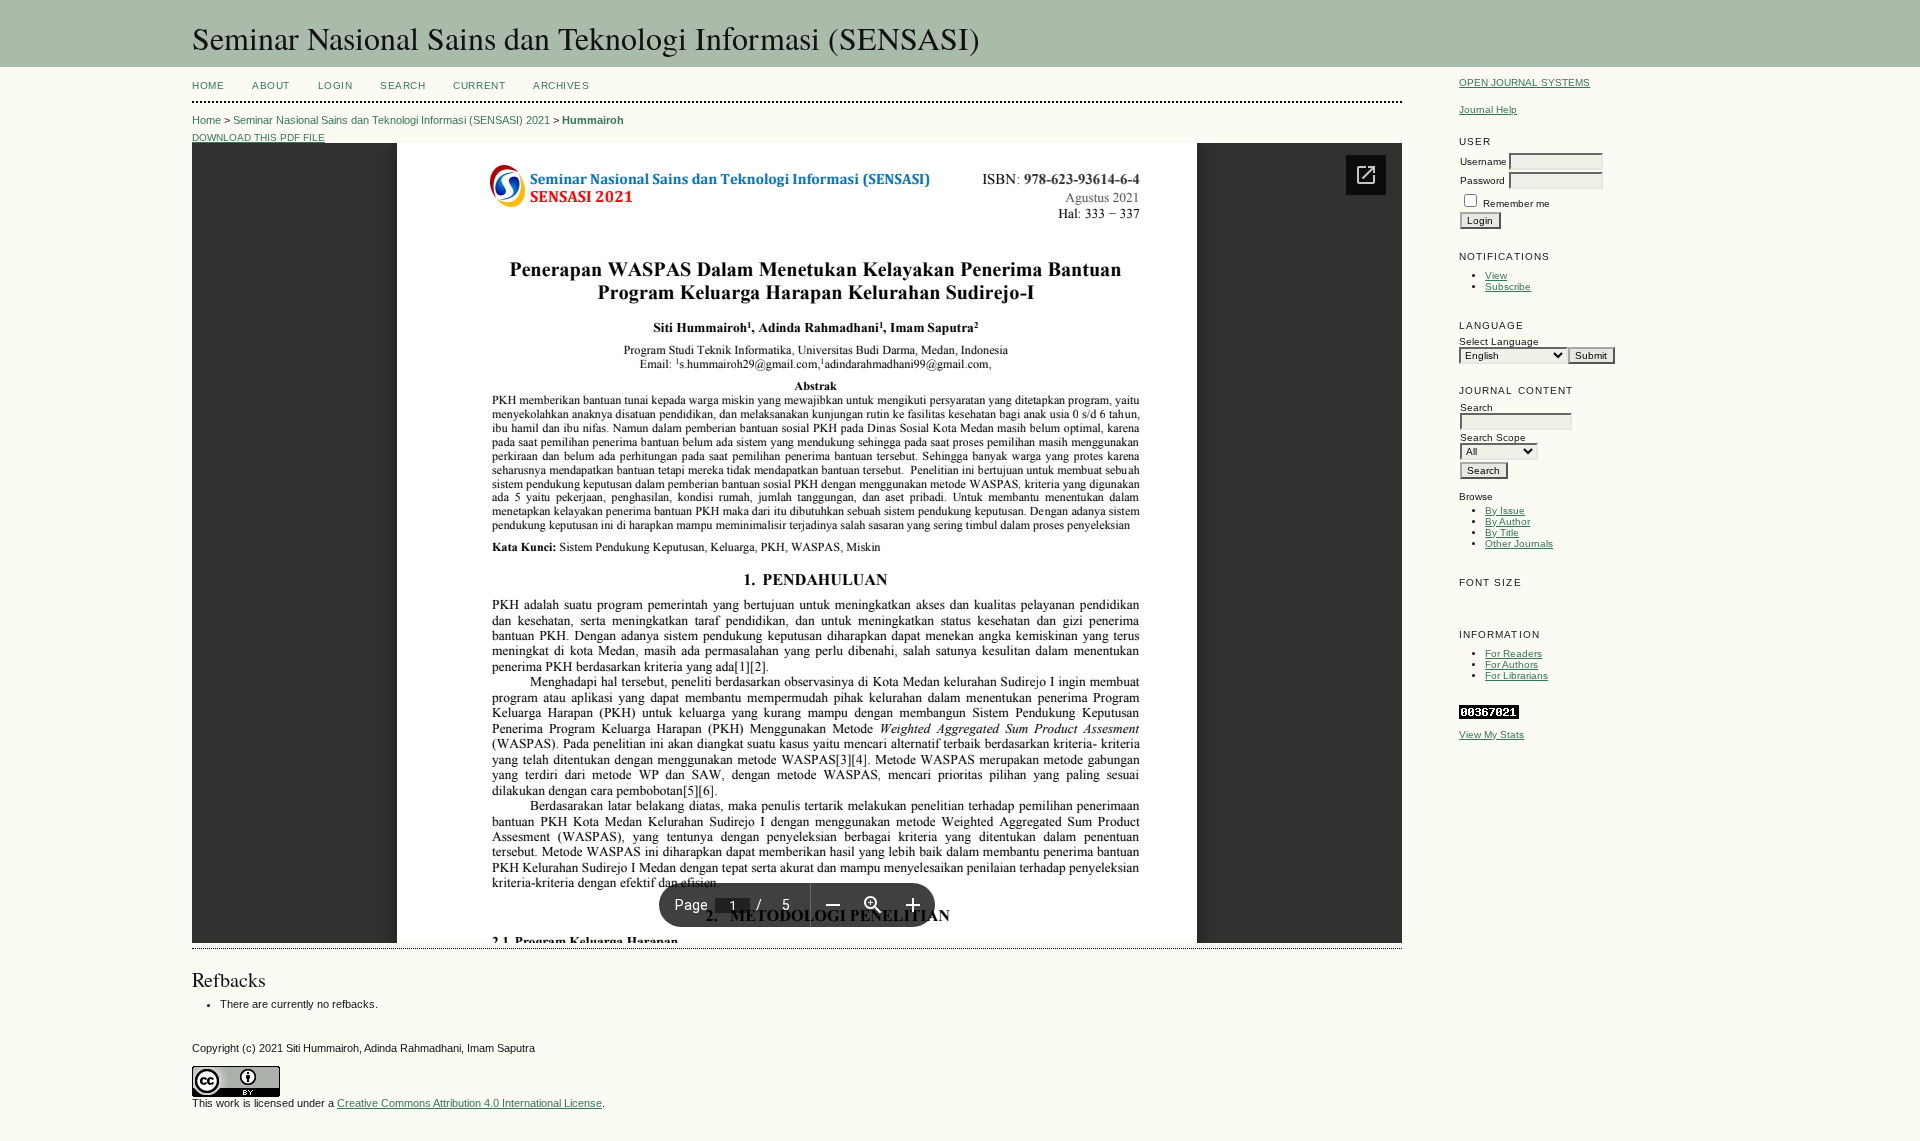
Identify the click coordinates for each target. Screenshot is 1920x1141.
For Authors (1511, 664)
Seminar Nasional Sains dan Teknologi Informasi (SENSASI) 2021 (391, 120)
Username (1483, 161)
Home (208, 85)
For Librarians (1516, 675)
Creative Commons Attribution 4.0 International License (469, 1103)
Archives (561, 85)
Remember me (1516, 203)
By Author (1507, 521)
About (271, 85)
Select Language (1499, 341)
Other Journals (1519, 543)
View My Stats (1491, 734)
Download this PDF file (258, 137)
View (1496, 275)
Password (1482, 180)
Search (402, 85)
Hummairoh (593, 120)
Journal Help (1488, 109)
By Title (1502, 532)
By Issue (1505, 510)
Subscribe (1508, 286)
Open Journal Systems (1524, 82)
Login (335, 85)
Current (479, 85)
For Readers (1513, 653)
